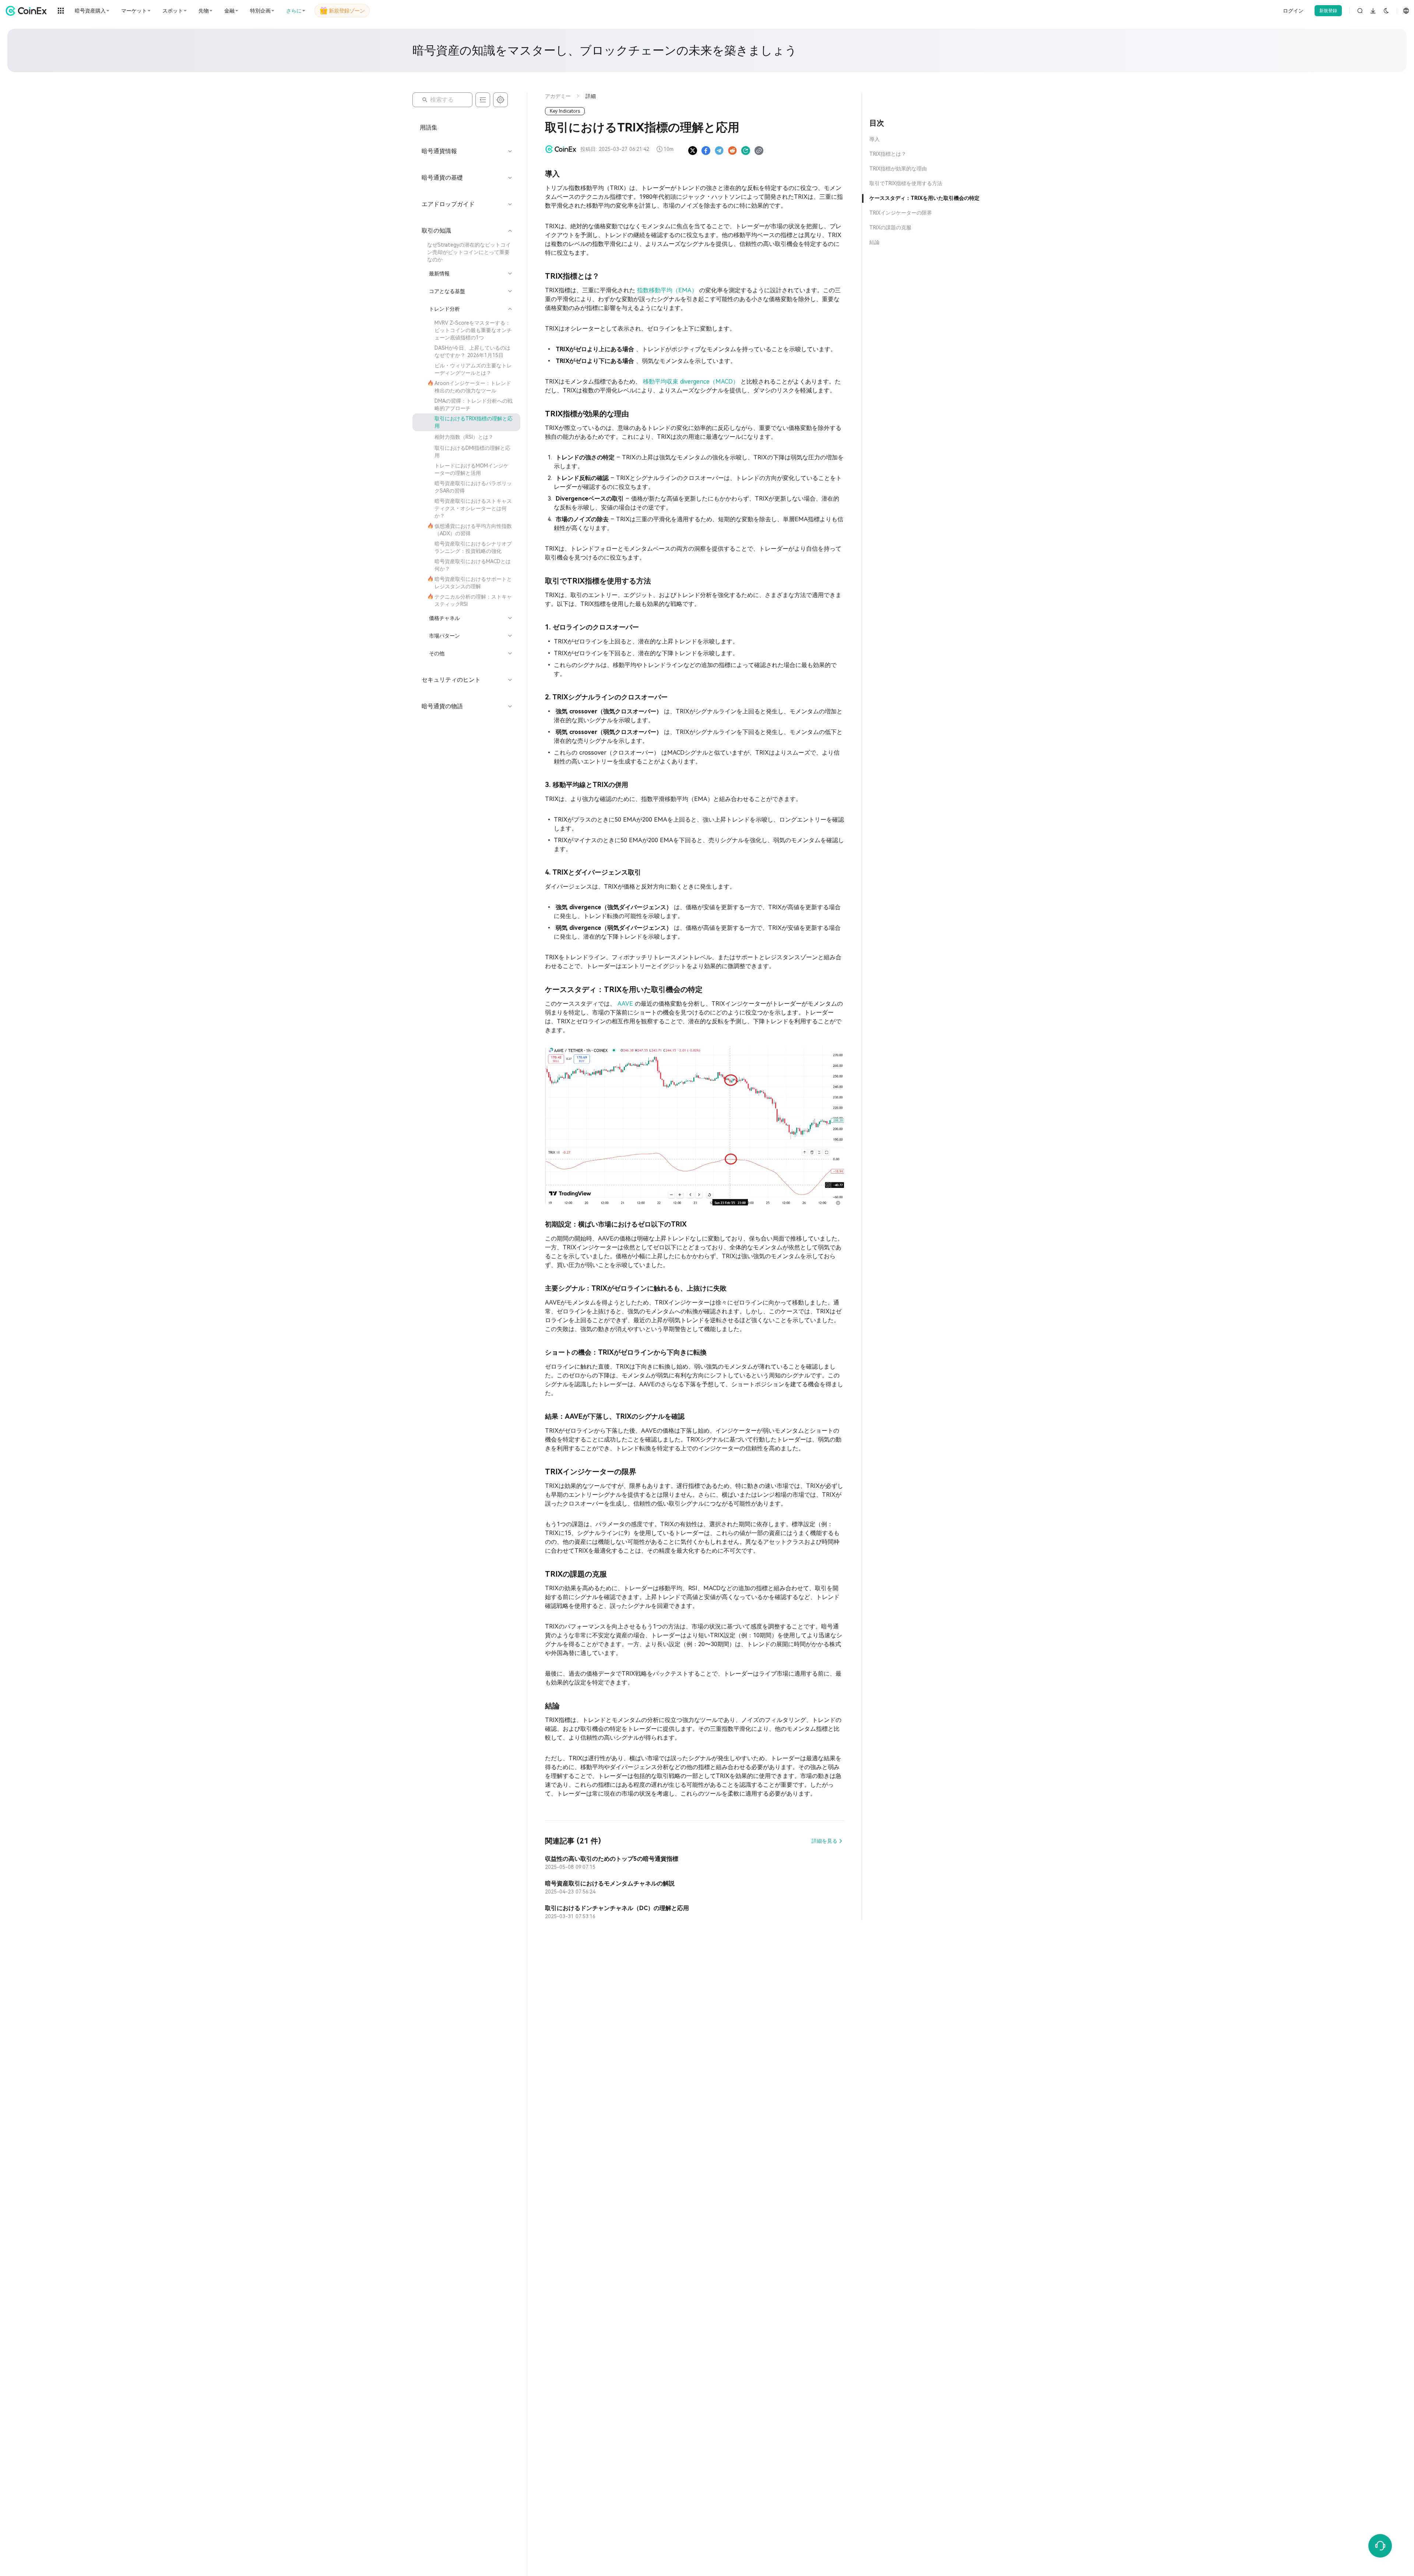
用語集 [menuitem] (429, 128)
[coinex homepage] (28, 11)
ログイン (1293, 11)
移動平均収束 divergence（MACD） (692, 382)
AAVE (626, 1004)
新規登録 (1328, 11)
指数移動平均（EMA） (668, 290)
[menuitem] (466, 252)
